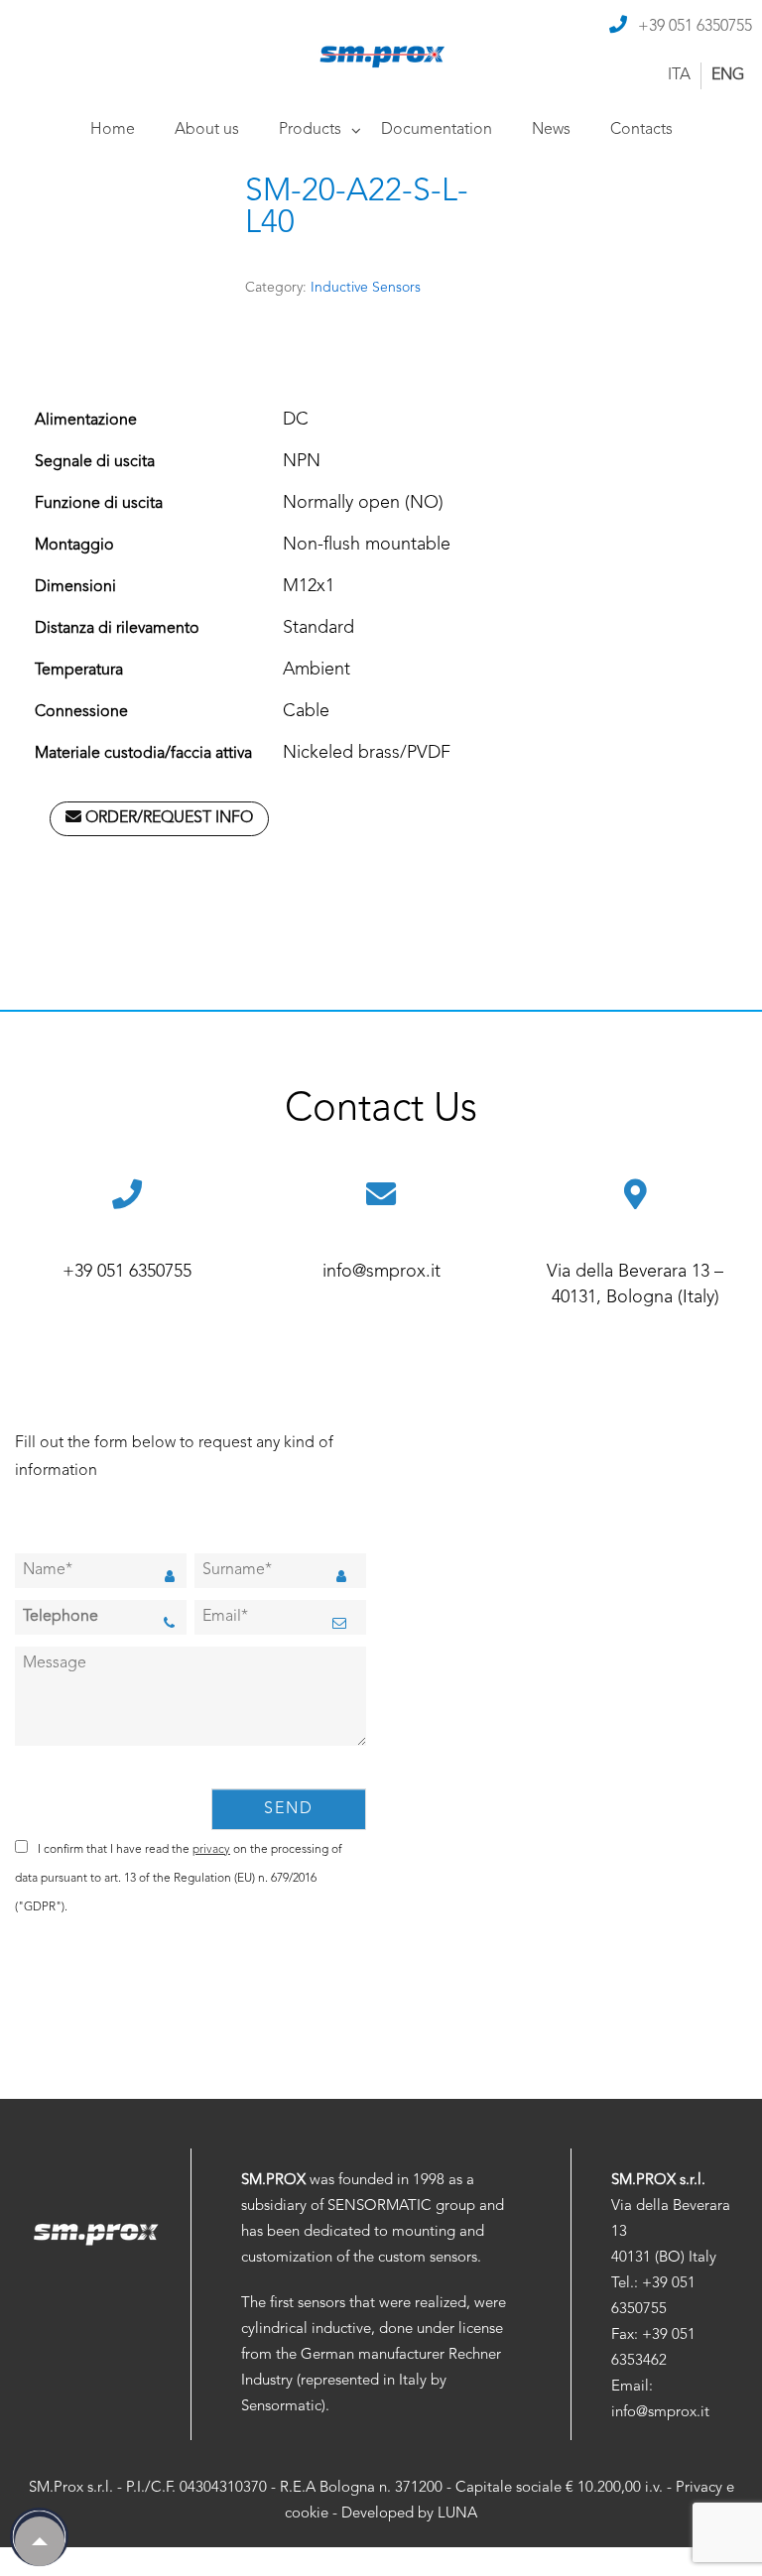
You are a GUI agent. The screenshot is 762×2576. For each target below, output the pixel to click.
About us (207, 130)
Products (310, 130)
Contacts (641, 130)
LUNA (457, 2514)
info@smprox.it (381, 1272)
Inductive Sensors (366, 288)
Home (113, 130)
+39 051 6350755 (695, 27)
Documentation (437, 130)
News (551, 130)
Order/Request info (167, 818)
